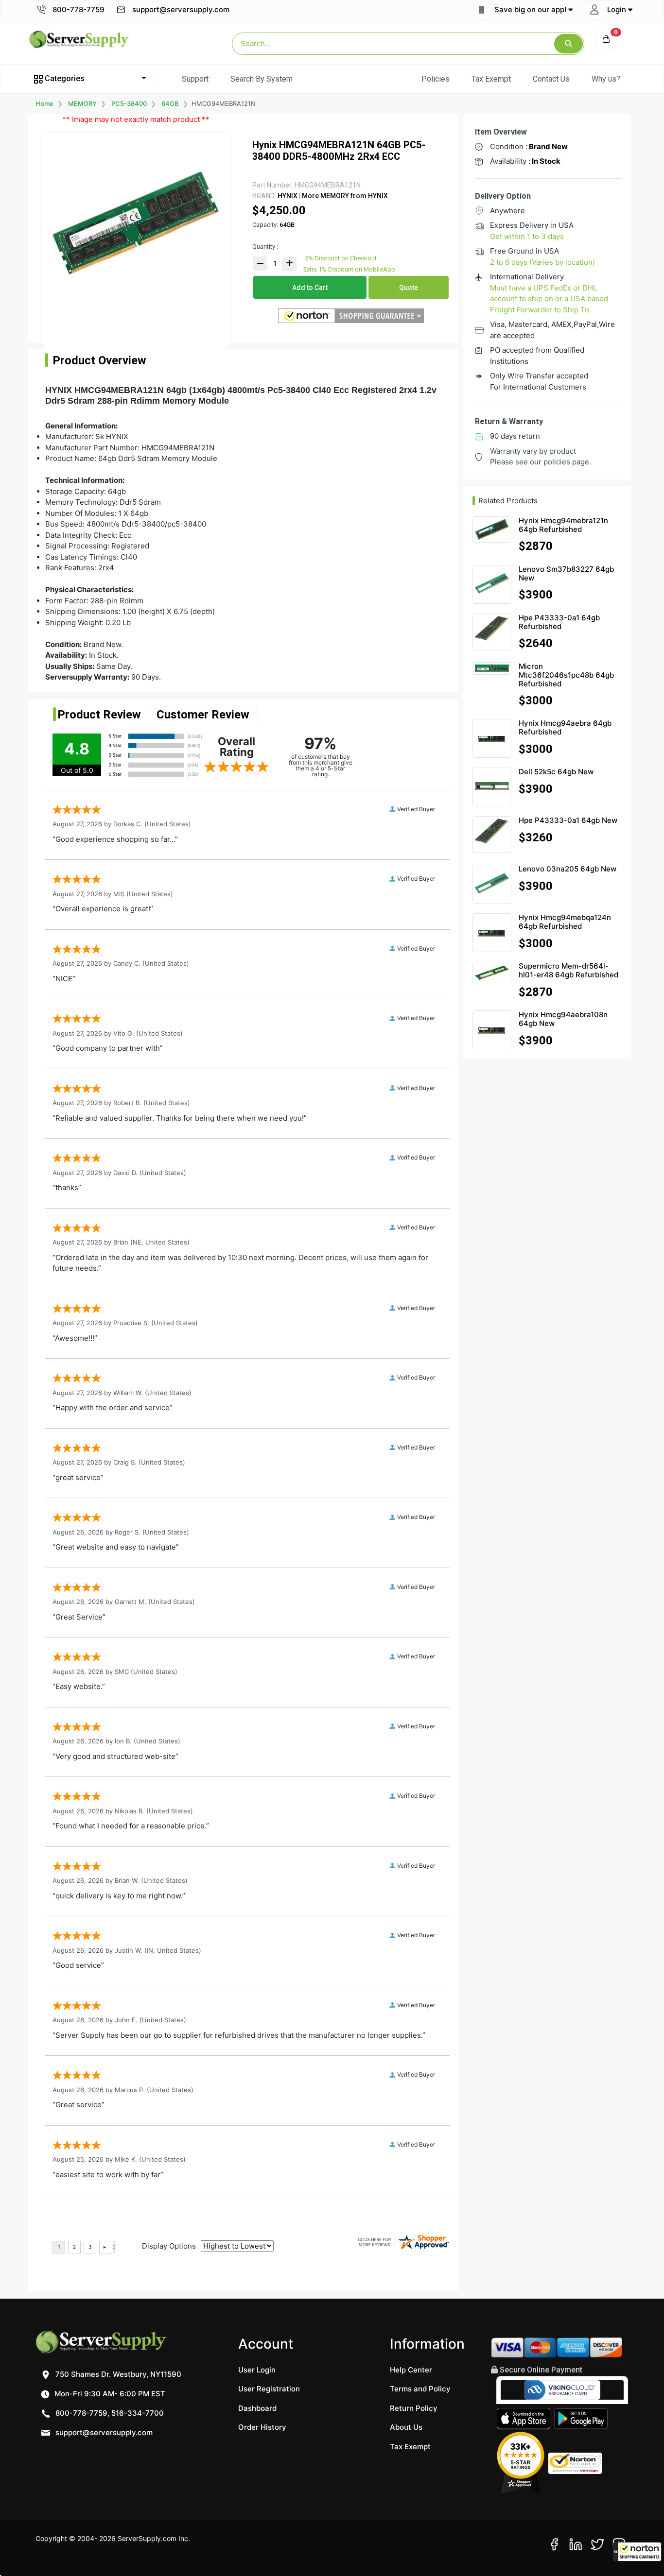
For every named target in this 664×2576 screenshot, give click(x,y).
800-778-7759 (78, 9)
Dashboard (257, 2408)
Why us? (606, 79)
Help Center (411, 2370)
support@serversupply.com (181, 9)
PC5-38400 (129, 103)
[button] (637, 2552)
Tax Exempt (491, 79)
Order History (262, 2427)
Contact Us (551, 79)
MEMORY (82, 103)
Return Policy (414, 2408)
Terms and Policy (420, 2389)
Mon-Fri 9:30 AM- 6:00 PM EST (109, 2394)
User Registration (269, 2389)
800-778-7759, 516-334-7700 (109, 2413)
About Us (406, 2427)
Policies (436, 79)
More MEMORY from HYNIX (344, 196)
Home (44, 103)
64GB (170, 103)
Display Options (169, 2246)
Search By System (262, 79)
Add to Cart (310, 288)
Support (195, 79)
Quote (409, 288)
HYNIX (288, 196)
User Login (257, 2370)
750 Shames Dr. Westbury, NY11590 (117, 2374)
